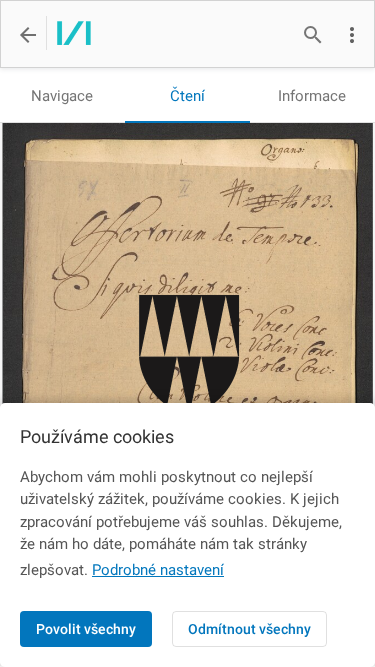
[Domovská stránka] (68, 35)
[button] (352, 35)
